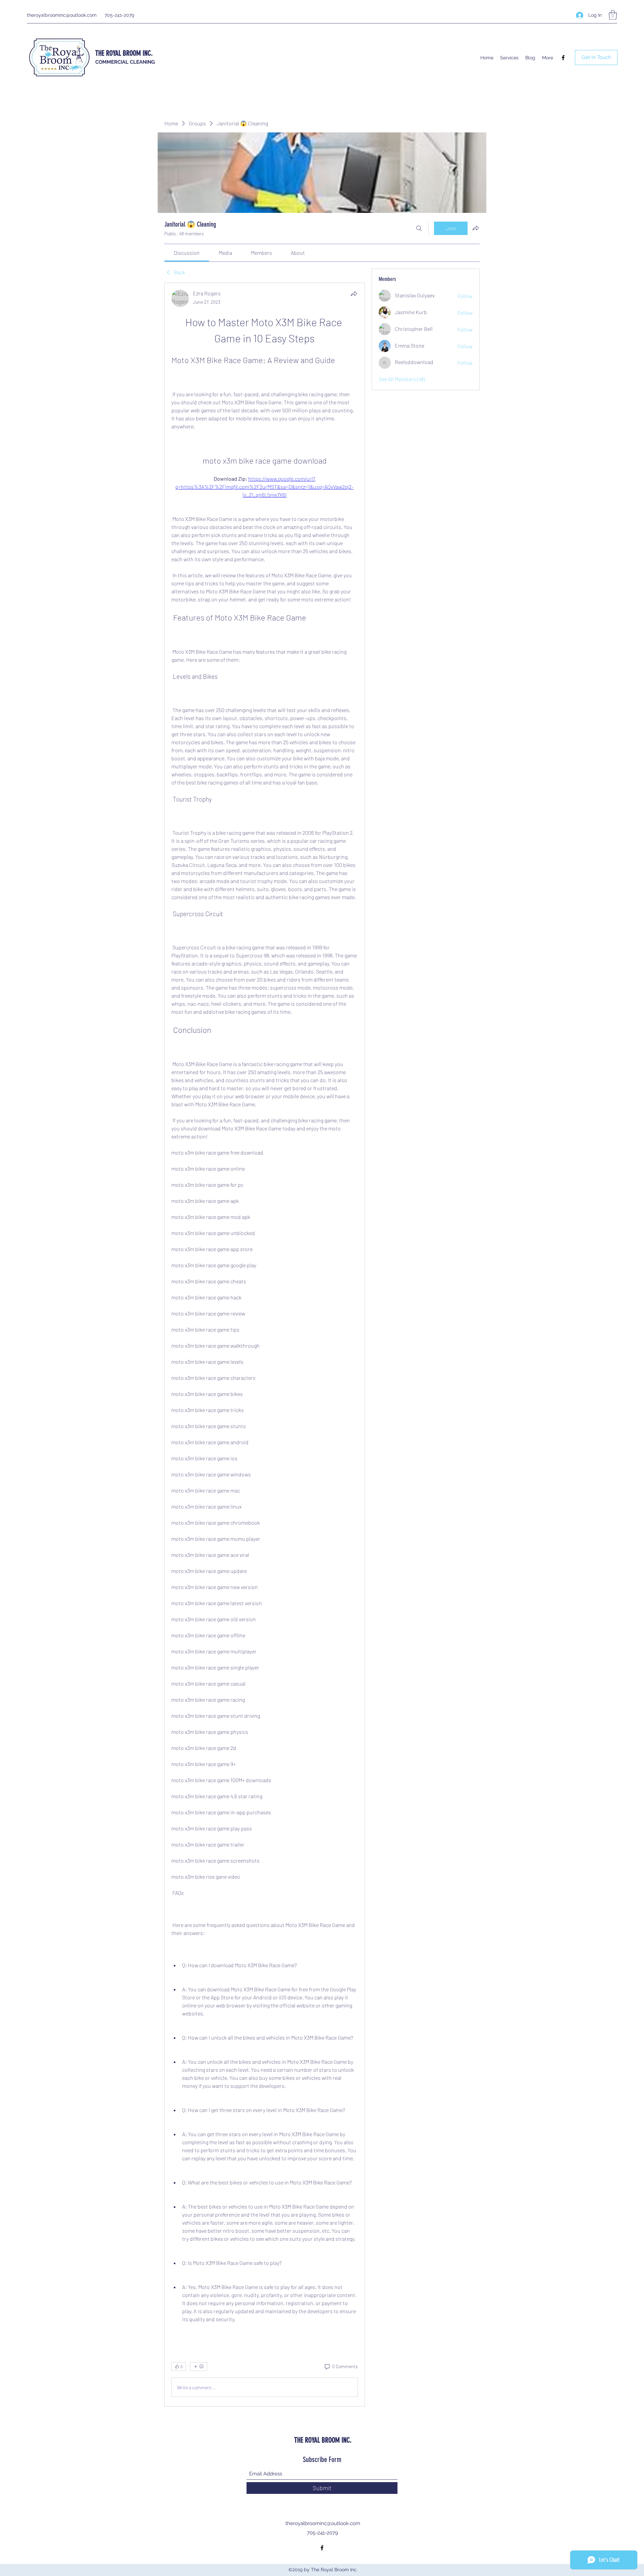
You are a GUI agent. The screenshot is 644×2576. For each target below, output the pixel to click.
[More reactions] (199, 2366)
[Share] (354, 294)
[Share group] (476, 228)
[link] (187, 253)
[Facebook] (563, 58)
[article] (265, 1345)
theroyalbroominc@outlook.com (62, 15)
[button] (613, 15)
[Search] (419, 228)
